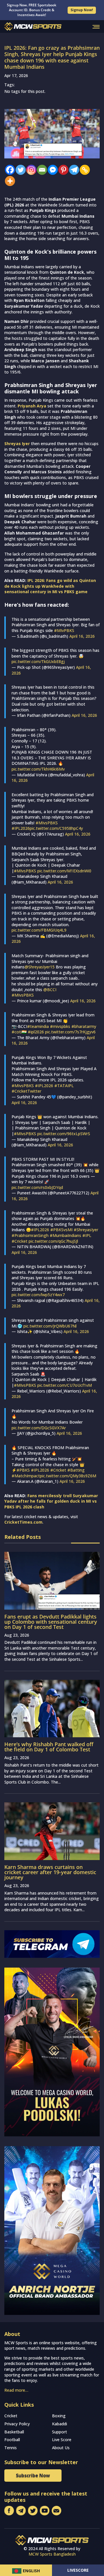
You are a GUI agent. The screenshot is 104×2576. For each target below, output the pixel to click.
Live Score (62, 2440)
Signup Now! (82, 10)
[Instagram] (30, 170)
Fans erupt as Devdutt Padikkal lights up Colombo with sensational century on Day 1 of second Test (51, 1622)
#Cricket (19, 1241)
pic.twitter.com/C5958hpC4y (56, 828)
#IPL (87, 1235)
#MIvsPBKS (47, 823)
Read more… (16, 2390)
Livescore (78, 2570)
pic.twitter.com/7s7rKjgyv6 (70, 1032)
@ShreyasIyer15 (40, 967)
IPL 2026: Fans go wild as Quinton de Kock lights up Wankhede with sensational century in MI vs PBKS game (50, 586)
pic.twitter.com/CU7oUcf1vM (65, 1385)
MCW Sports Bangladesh (52, 2554)
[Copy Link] (83, 170)
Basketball (14, 2432)
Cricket (11, 2416)
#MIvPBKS (64, 630)
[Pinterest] (62, 170)
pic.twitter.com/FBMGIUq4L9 (39, 930)
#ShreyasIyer (86, 1230)
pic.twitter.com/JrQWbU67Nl (50, 1326)
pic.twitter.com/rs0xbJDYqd (37, 1187)
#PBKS (23, 1470)
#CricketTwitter (26, 1091)
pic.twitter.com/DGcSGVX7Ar (39, 1428)
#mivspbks (60, 1026)
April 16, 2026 (82, 636)
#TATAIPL (64, 1086)
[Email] (41, 170)
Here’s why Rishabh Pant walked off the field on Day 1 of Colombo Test (49, 1747)
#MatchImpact (26, 1476)
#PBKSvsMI (61, 1230)
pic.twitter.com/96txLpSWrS (64, 1134)
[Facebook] (9, 170)
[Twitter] (19, 170)
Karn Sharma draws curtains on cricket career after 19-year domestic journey (50, 1872)
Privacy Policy (17, 2424)
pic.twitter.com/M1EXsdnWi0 (64, 871)
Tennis (11, 2448)
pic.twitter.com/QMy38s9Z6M (68, 1476)
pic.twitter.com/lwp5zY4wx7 (38, 1295)
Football (12, 2440)
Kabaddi (60, 2424)
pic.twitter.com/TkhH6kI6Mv (38, 769)
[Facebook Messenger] (51, 170)
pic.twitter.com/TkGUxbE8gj (38, 661)
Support (60, 2432)
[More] (9, 181)
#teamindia (38, 1026)
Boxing (59, 2416)
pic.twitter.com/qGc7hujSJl (53, 1241)
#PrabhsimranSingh (30, 1235)
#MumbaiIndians (65, 1235)
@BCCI (50, 990)
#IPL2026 (21, 828)
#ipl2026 (36, 1032)
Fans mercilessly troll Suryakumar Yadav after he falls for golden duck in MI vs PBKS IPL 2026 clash (51, 1501)
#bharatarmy (84, 1026)
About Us (61, 2448)
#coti (17, 1032)
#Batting (76, 1470)
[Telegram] (73, 170)
